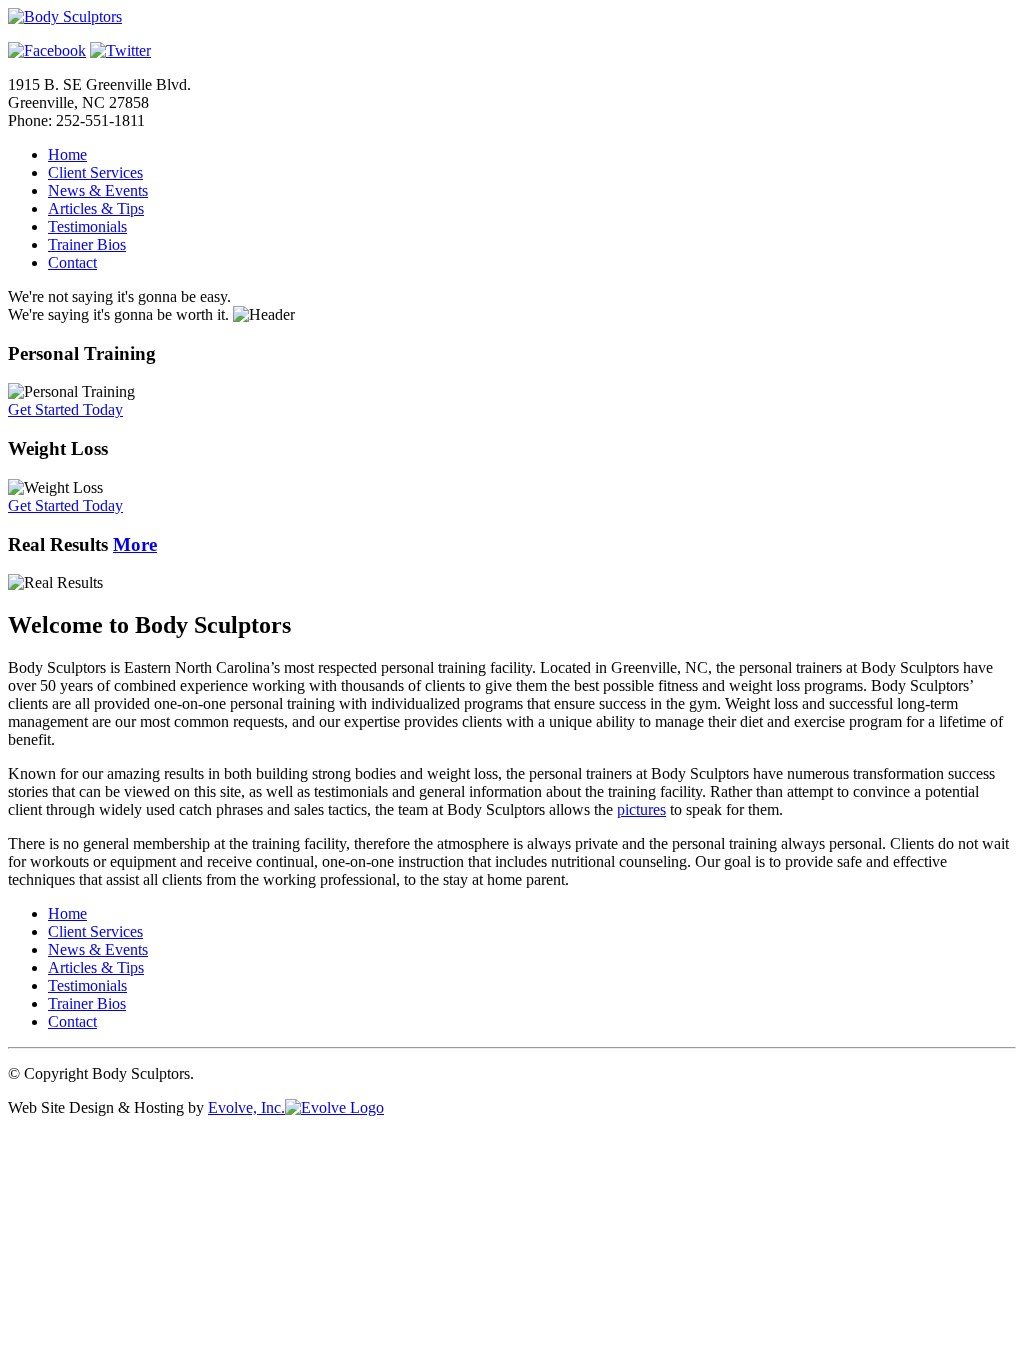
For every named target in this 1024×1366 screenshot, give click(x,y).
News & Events (98, 190)
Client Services (95, 172)
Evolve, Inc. (246, 1107)
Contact (72, 262)
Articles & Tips (96, 208)
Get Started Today (65, 409)
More (135, 544)
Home (67, 154)
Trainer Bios (87, 244)
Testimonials (87, 226)
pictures (641, 809)
